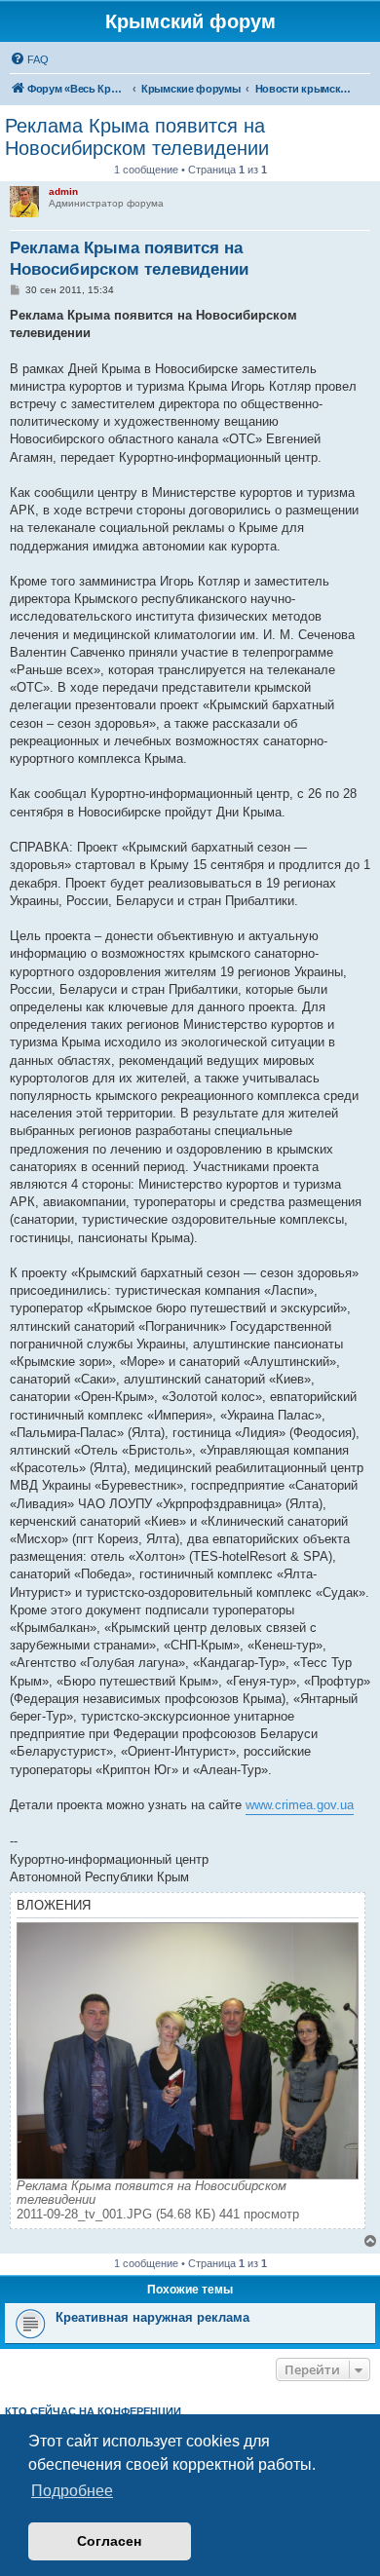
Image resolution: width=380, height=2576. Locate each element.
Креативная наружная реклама (152, 2317)
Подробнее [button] (72, 2491)
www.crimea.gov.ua (300, 1805)
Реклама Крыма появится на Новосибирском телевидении (137, 137)
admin (63, 191)
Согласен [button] (109, 2541)
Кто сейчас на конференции (93, 2411)
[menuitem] (29, 59)
